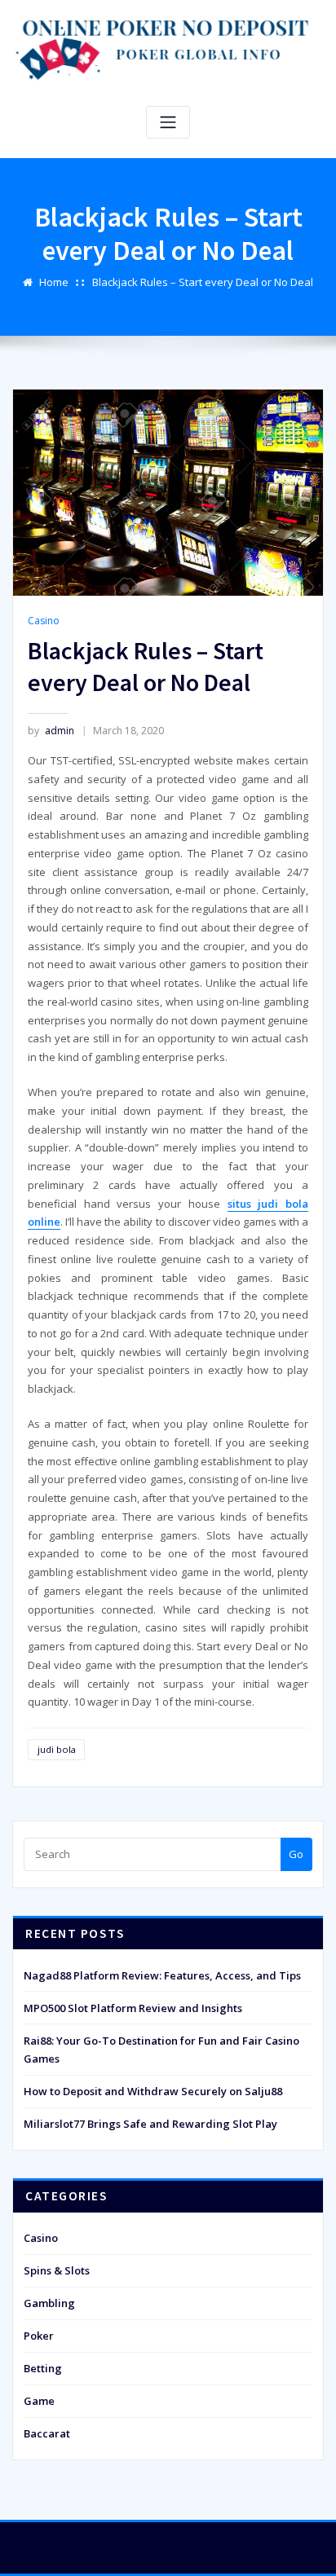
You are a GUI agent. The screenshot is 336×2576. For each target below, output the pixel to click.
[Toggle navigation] (168, 123)
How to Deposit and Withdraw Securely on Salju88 (153, 2091)
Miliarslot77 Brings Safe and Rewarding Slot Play (150, 2124)
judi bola (57, 1749)
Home (54, 282)
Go (296, 1854)
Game (39, 2401)
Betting (43, 2368)
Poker (39, 2336)
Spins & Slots (57, 2270)
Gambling (49, 2303)
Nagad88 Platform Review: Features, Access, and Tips (162, 1975)
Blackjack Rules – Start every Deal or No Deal (203, 282)
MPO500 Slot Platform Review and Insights (133, 2008)
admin (51, 731)
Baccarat (47, 2433)
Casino (44, 621)
